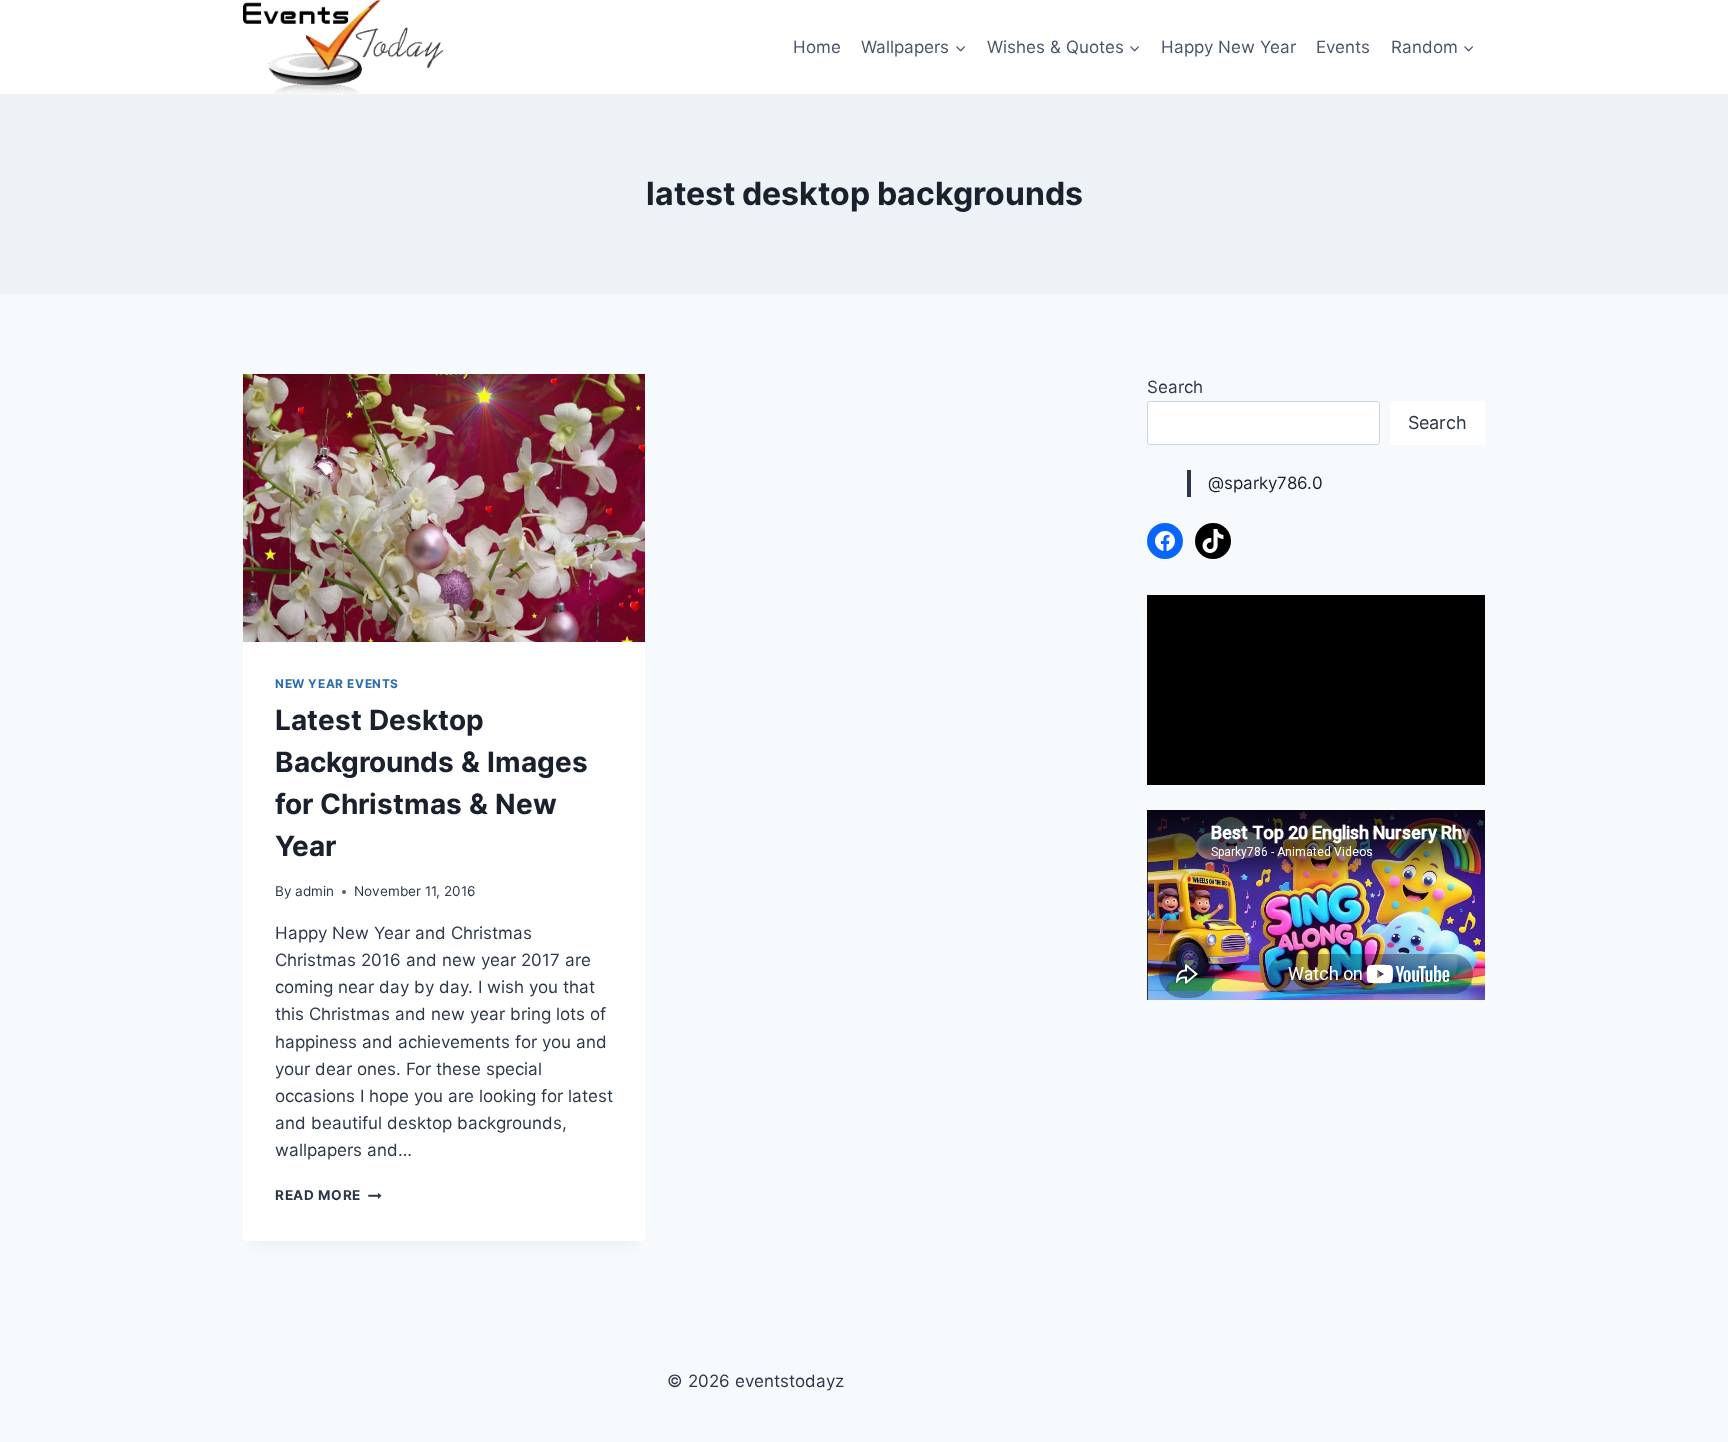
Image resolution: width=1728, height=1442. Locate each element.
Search (1175, 387)
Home (817, 47)
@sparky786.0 (1265, 483)
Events (1343, 47)
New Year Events (337, 683)
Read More (328, 1195)
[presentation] (444, 508)
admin (314, 891)
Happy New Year (1228, 47)
